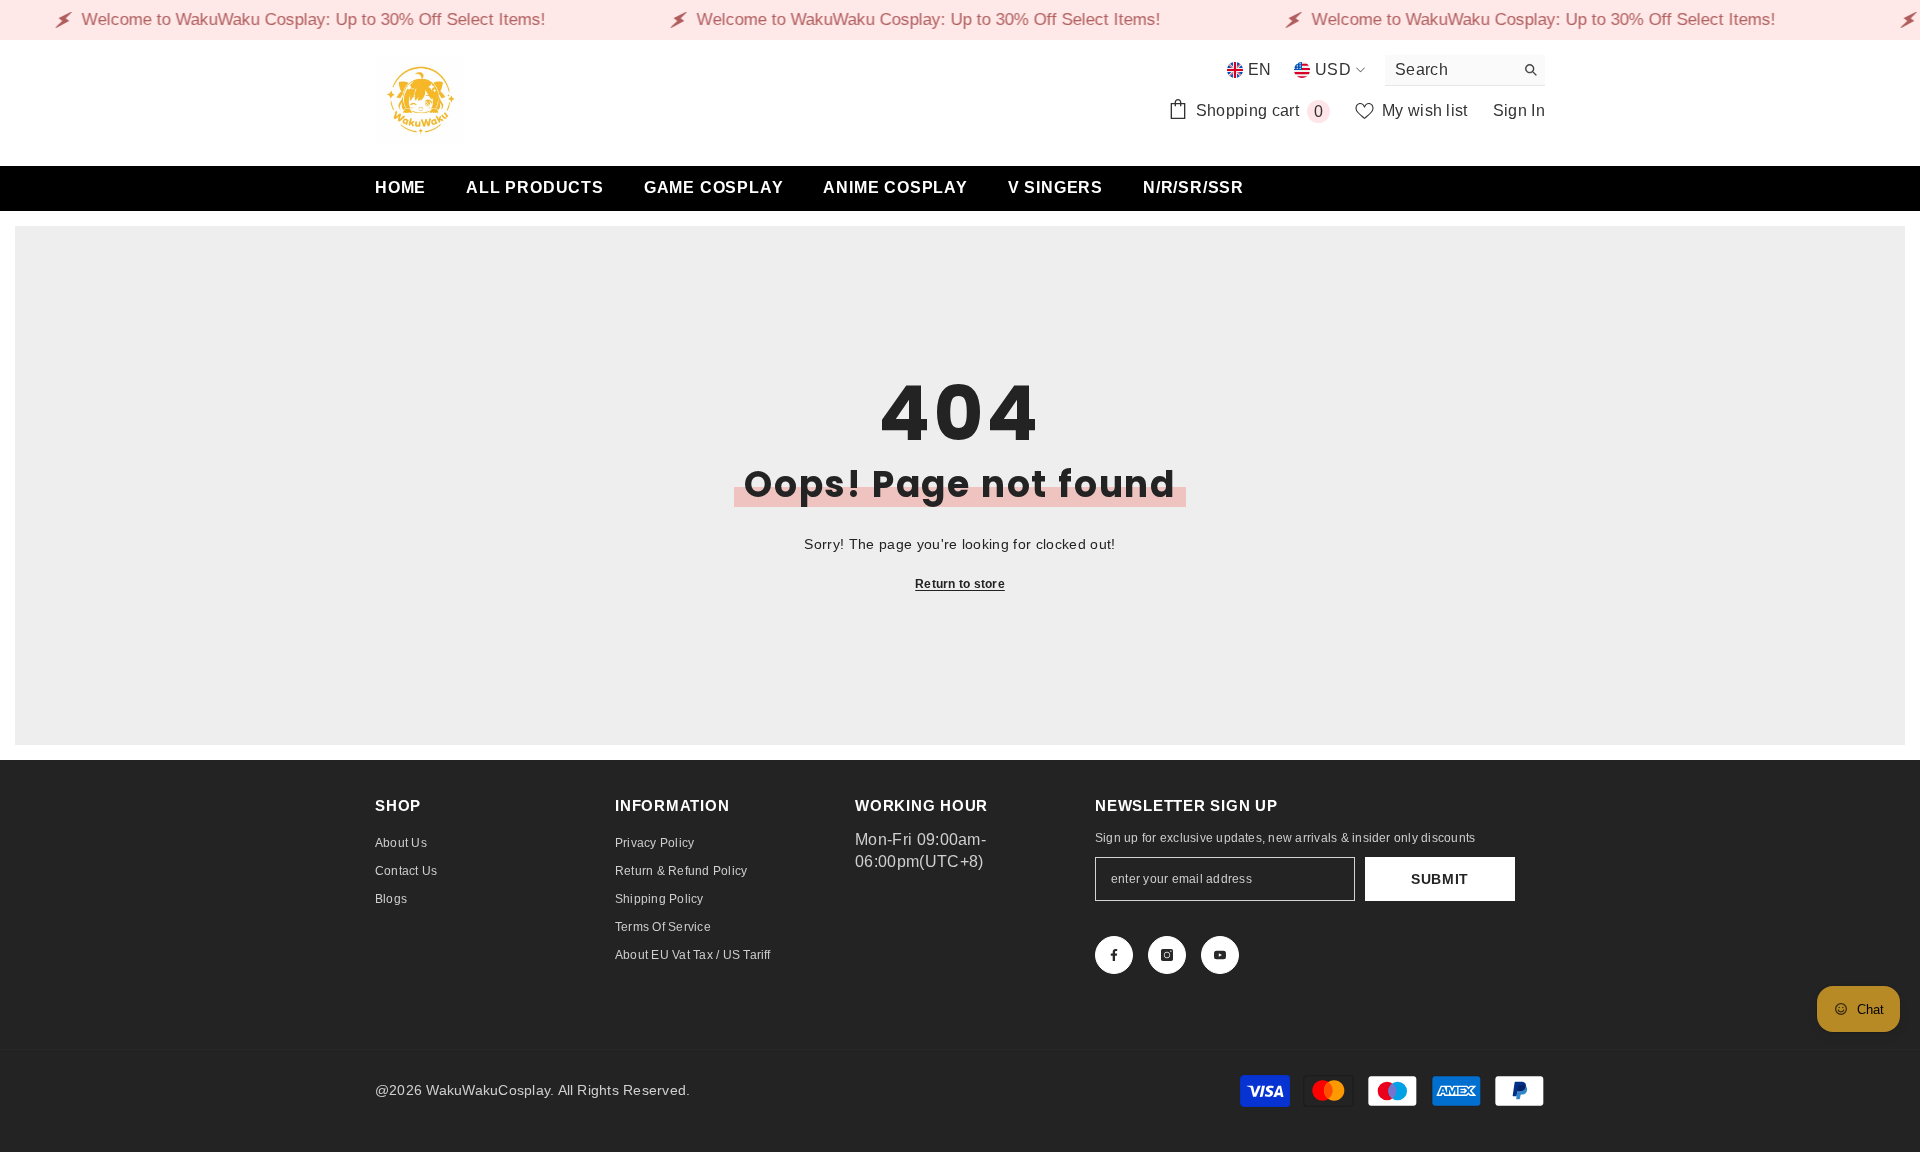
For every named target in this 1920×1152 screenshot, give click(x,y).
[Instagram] (1167, 955)
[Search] (1465, 70)
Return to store (960, 584)
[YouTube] (1220, 955)
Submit (1440, 879)
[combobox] (1449, 70)
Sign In (1519, 110)
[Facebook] (1114, 955)
